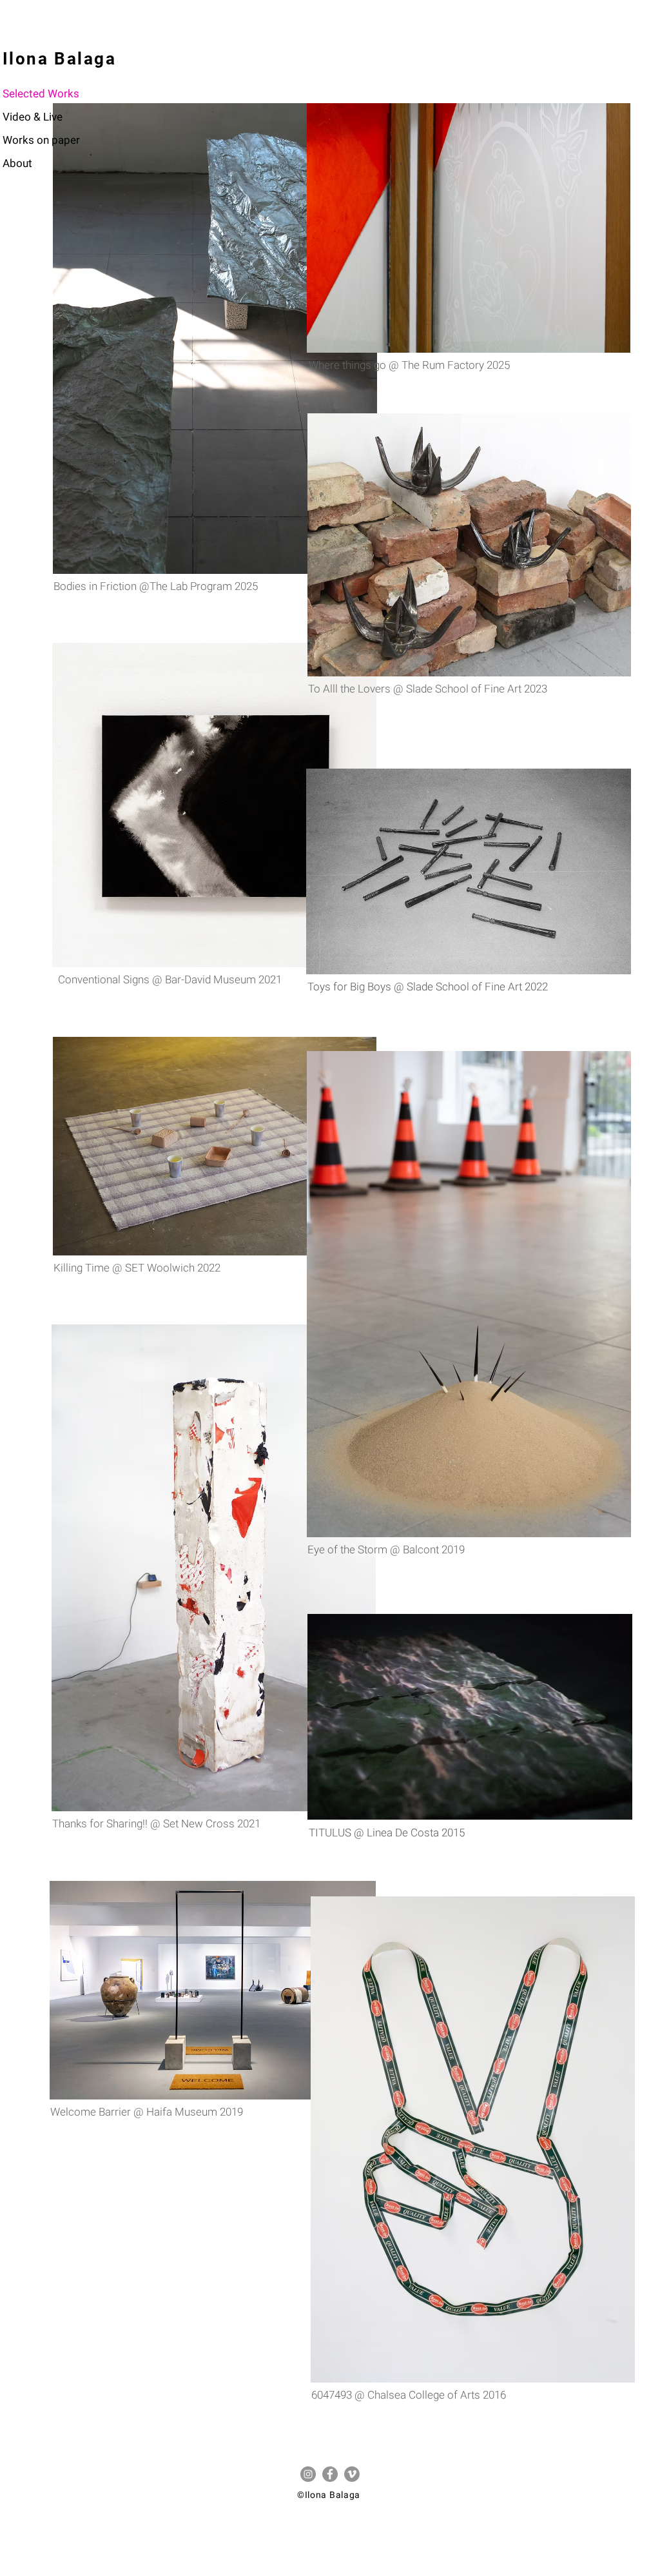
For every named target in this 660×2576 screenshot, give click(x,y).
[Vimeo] (352, 2474)
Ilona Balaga (60, 59)
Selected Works (41, 94)
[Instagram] (308, 2474)
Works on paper (41, 140)
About (17, 163)
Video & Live (33, 117)
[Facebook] (330, 2474)
